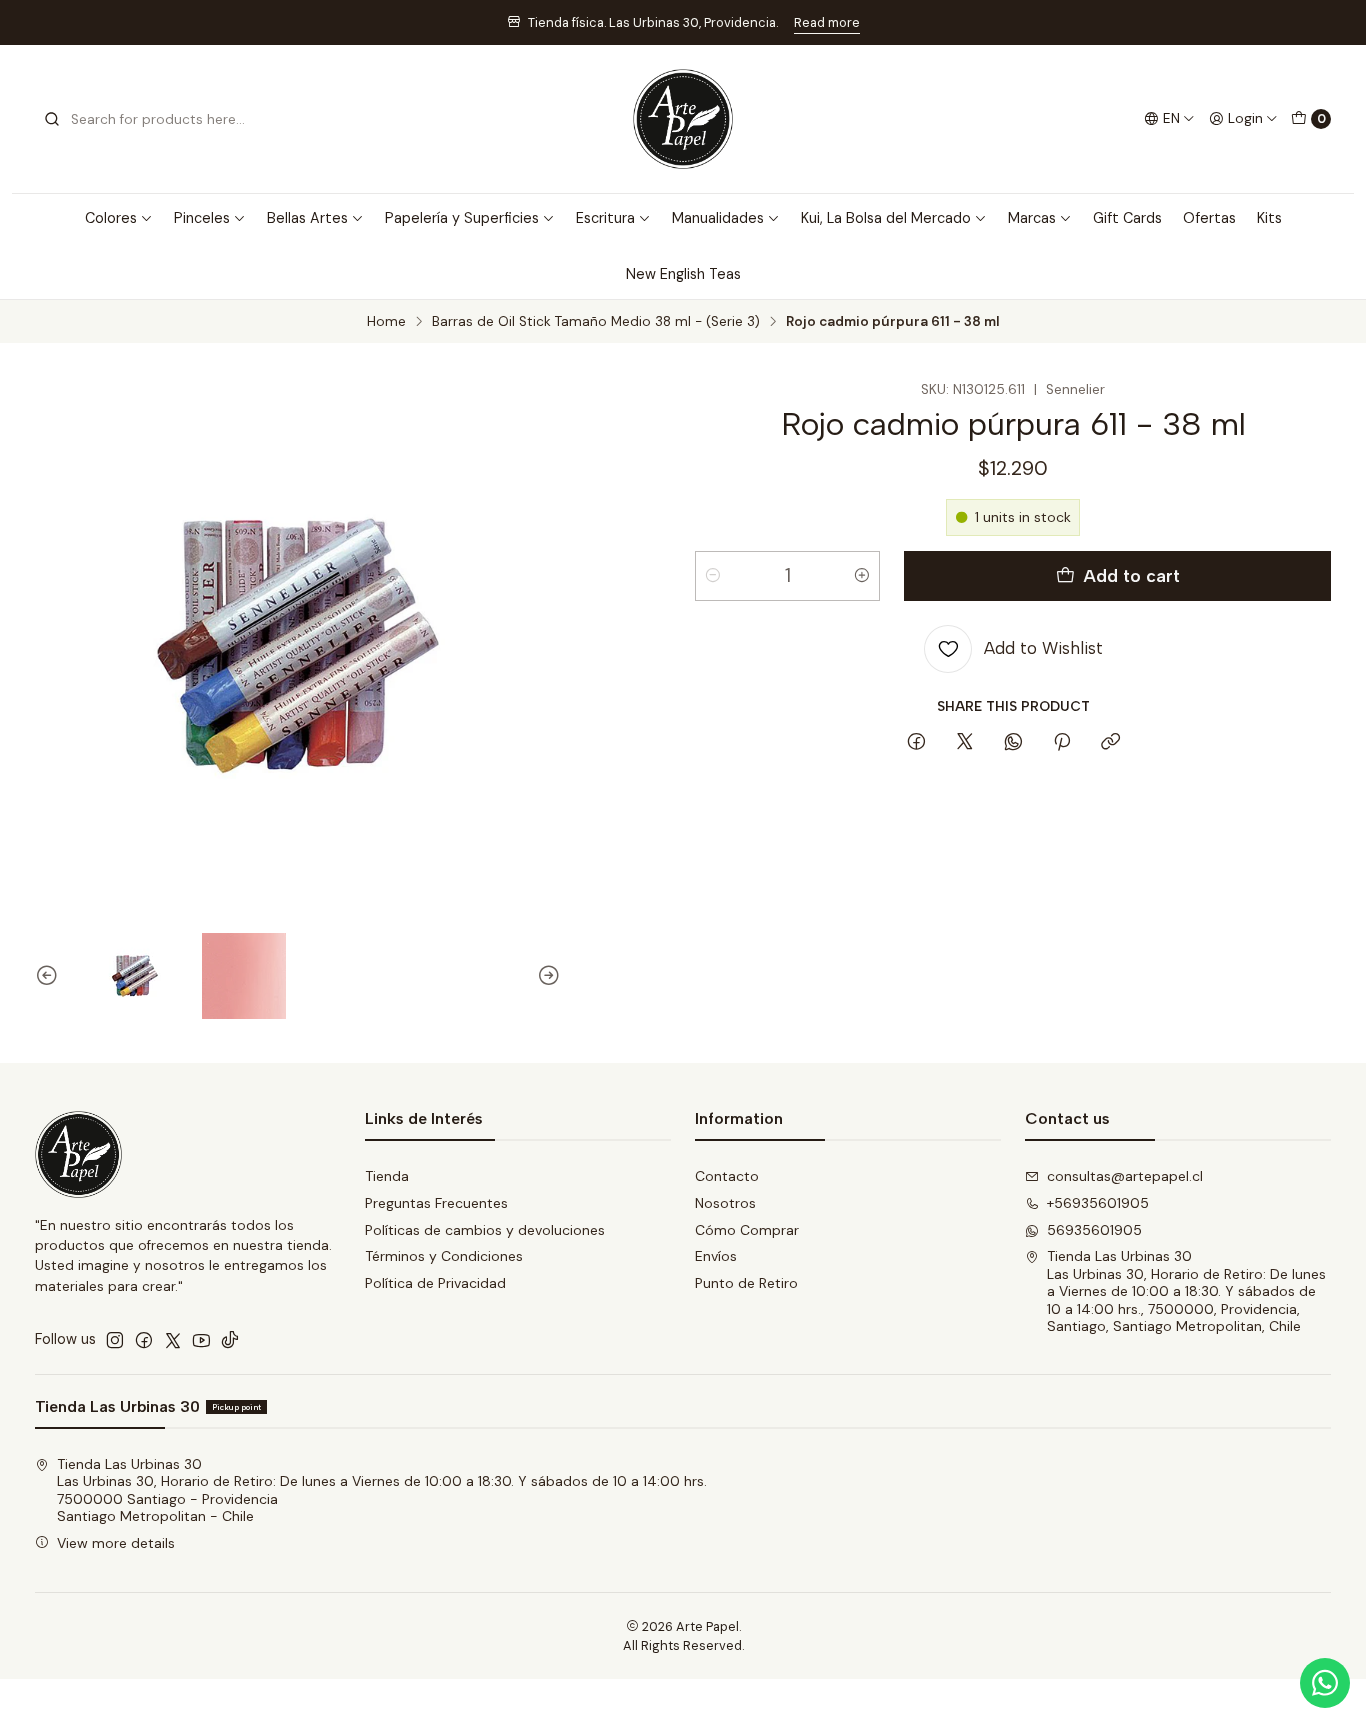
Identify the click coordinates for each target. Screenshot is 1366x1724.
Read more (827, 22)
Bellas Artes (307, 218)
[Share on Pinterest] (1062, 743)
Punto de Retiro (746, 1283)
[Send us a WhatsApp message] (1325, 1683)
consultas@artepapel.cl (1125, 1176)
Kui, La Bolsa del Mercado (886, 218)
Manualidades (718, 218)
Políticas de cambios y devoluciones (485, 1230)
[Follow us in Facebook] (144, 1340)
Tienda (387, 1176)
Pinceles (202, 218)
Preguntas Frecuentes (436, 1203)
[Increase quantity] (862, 576)
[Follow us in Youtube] (201, 1340)
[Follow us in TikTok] (230, 1340)
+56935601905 (1098, 1203)
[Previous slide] (50, 976)
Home (386, 322)
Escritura (605, 218)
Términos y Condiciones (444, 1256)
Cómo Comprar (747, 1230)
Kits (1269, 218)
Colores (111, 218)
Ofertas (1209, 218)
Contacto (727, 1176)
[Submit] (52, 119)
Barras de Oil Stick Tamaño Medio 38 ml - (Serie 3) (596, 322)
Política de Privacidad (435, 1283)
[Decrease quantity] (713, 576)
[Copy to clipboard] (1110, 743)
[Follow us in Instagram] (115, 1340)
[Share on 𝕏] (965, 743)
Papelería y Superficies (462, 218)
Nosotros (725, 1203)
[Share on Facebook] (916, 743)
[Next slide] (546, 976)
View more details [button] (116, 1543)
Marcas (1032, 218)
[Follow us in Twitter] (173, 1340)
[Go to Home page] (683, 119)
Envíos (716, 1256)
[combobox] (145, 119)
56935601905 (1094, 1230)
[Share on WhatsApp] (1013, 743)
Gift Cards (1127, 218)
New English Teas (683, 274)
